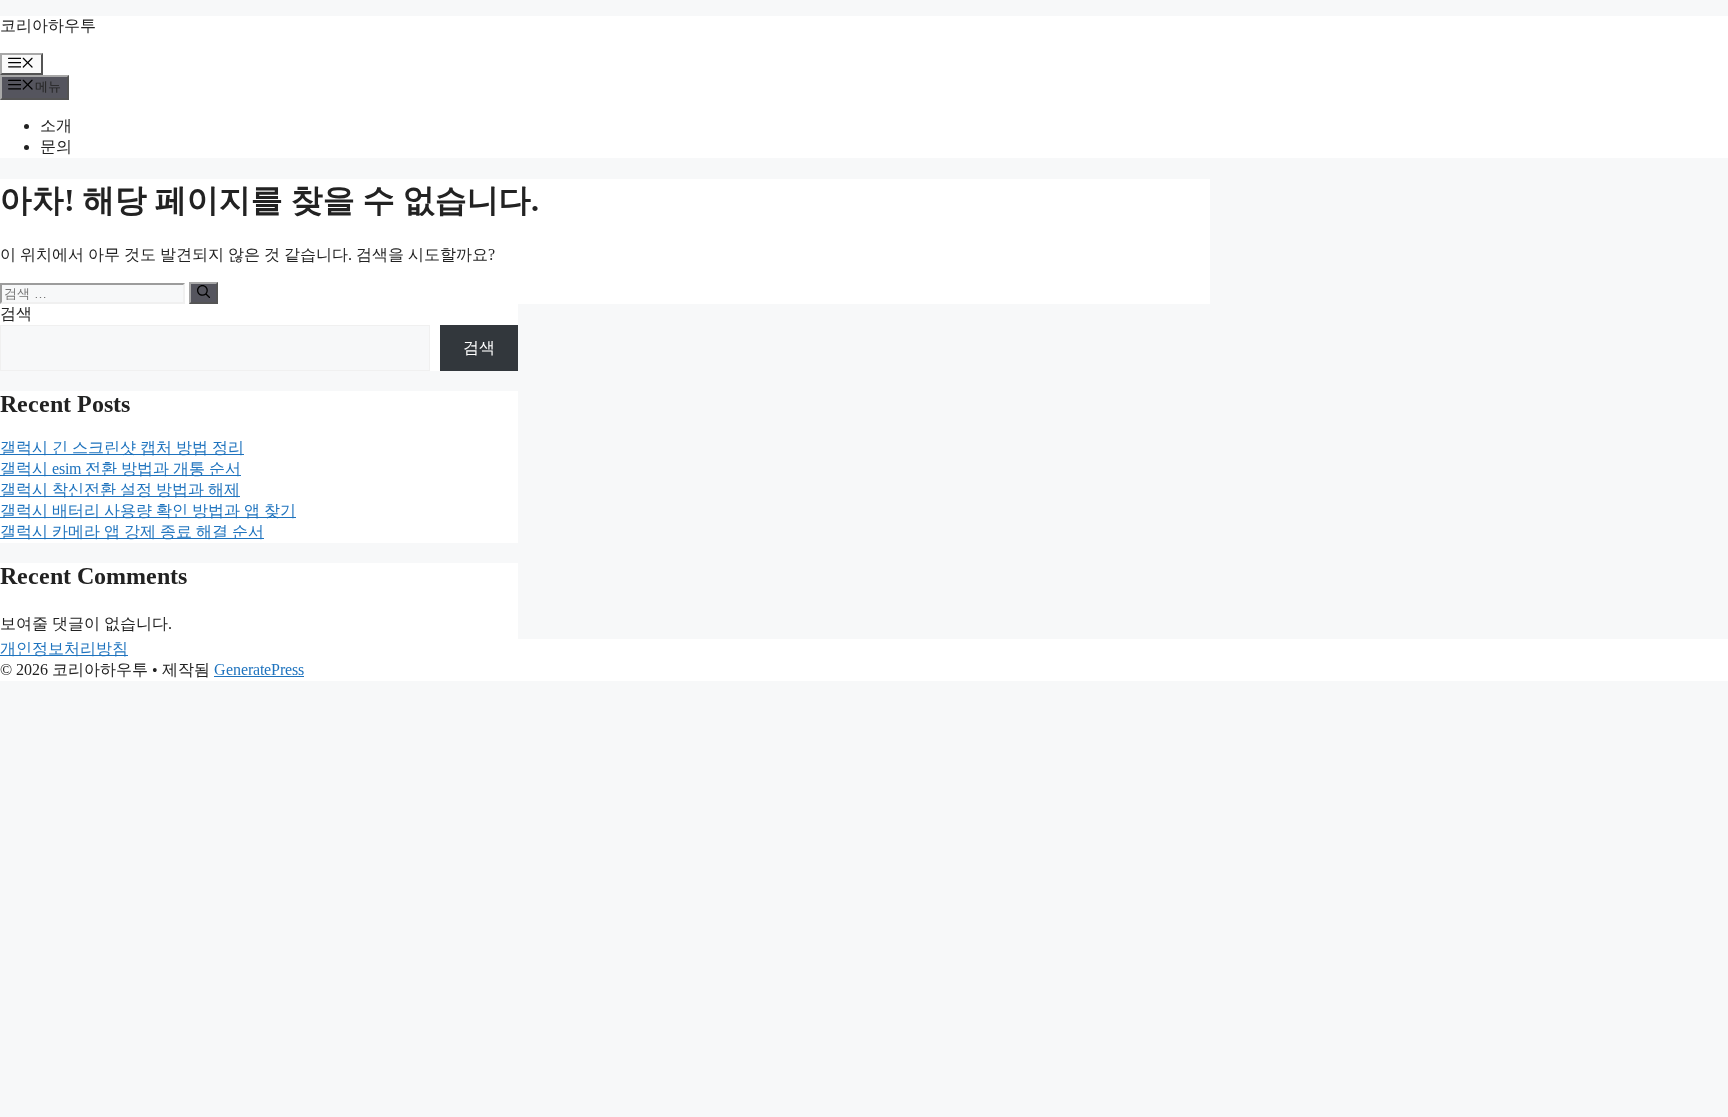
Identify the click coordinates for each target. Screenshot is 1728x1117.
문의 (56, 146)
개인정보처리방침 (64, 648)
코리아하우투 (48, 25)
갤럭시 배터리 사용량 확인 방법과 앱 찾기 (148, 510)
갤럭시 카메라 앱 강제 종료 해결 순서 (132, 531)
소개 (56, 125)
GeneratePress (259, 669)
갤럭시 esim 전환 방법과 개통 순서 (120, 468)
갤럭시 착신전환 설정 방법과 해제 (120, 489)
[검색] (203, 293)
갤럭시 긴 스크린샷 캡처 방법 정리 (122, 447)
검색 (16, 313)
